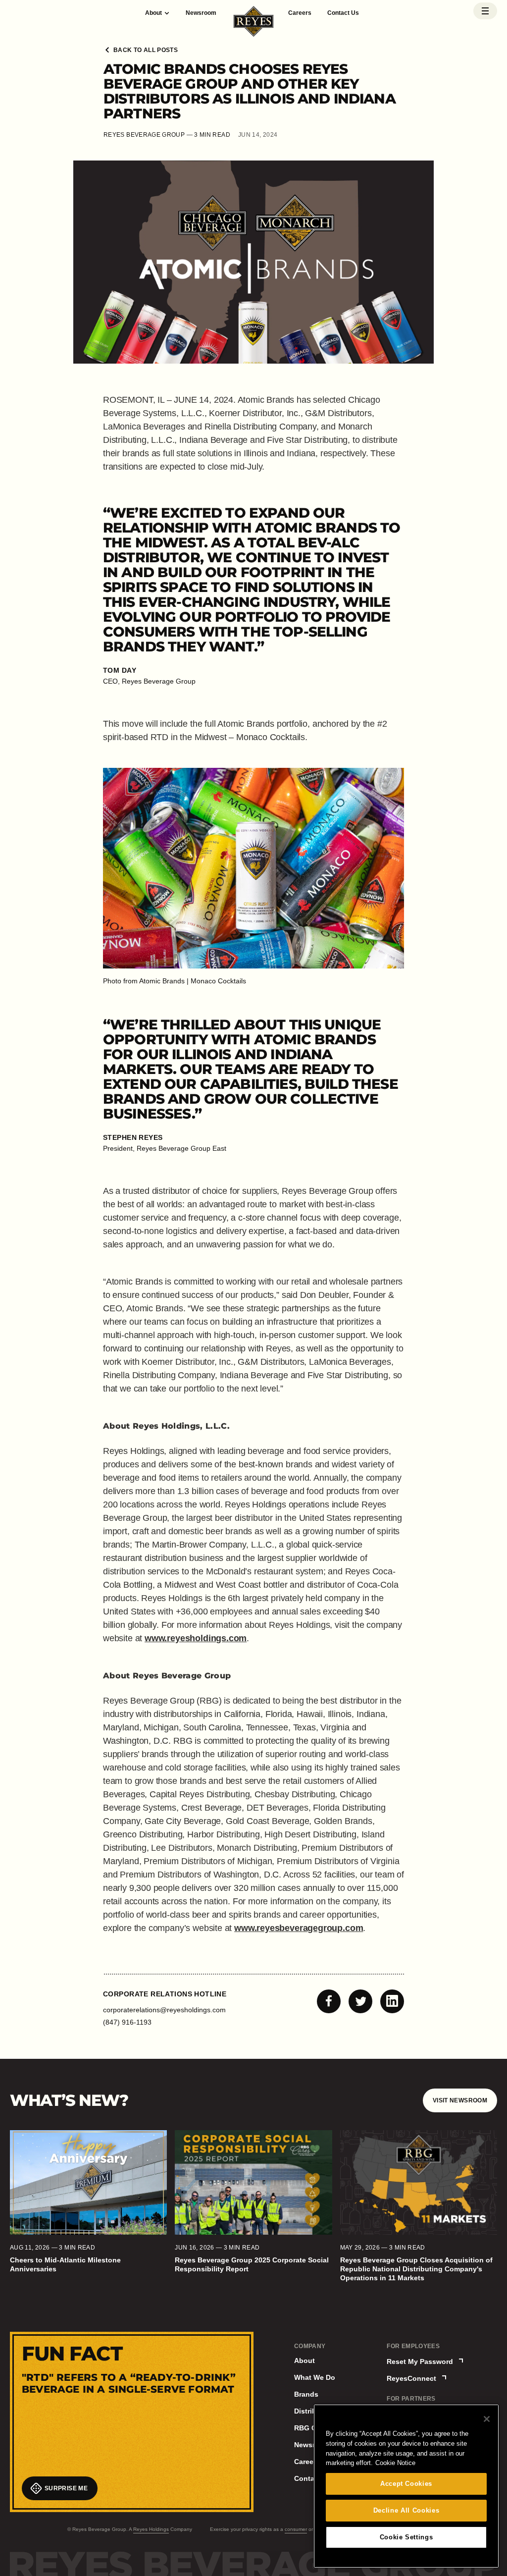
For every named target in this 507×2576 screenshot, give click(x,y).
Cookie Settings (406, 2537)
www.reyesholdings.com (196, 1638)
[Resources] (485, 11)
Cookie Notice (395, 2463)
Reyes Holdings (151, 2529)
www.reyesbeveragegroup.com (299, 1928)
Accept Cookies (406, 2484)
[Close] (487, 2419)
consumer (296, 2529)
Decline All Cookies (406, 2510)
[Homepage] (254, 23)
